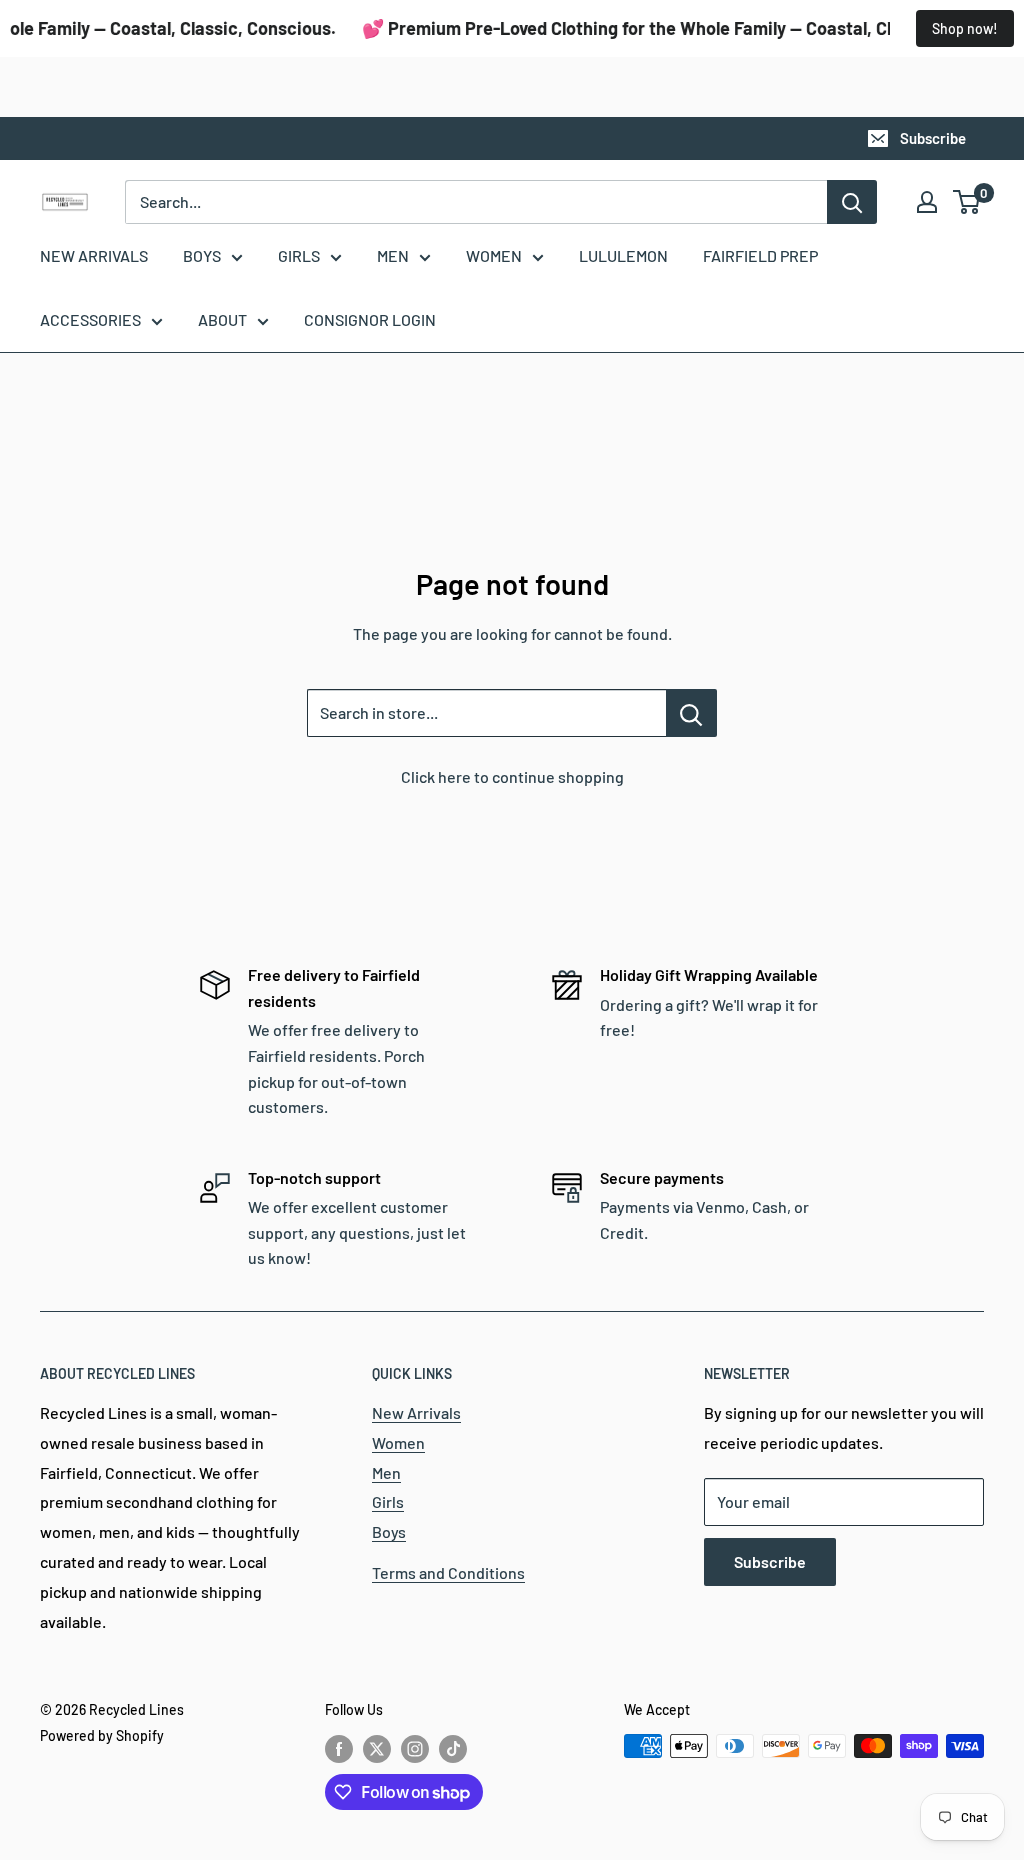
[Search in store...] (691, 713)
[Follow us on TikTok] (453, 1748)
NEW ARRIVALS (94, 255)
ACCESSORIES (90, 319)
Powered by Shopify (102, 1735)
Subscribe (933, 138)
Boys (389, 1531)
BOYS (202, 255)
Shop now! (965, 28)
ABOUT (222, 319)
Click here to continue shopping (512, 776)
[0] (967, 202)
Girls (388, 1501)
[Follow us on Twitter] (377, 1748)
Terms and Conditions (448, 1572)
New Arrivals (416, 1412)
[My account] (927, 202)
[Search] (852, 202)
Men (386, 1472)
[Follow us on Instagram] (415, 1748)
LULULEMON (623, 255)
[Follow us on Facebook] (339, 1748)
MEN (393, 255)
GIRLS (299, 255)
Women (398, 1442)
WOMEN (494, 255)
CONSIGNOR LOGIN (370, 319)
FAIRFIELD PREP (760, 255)
